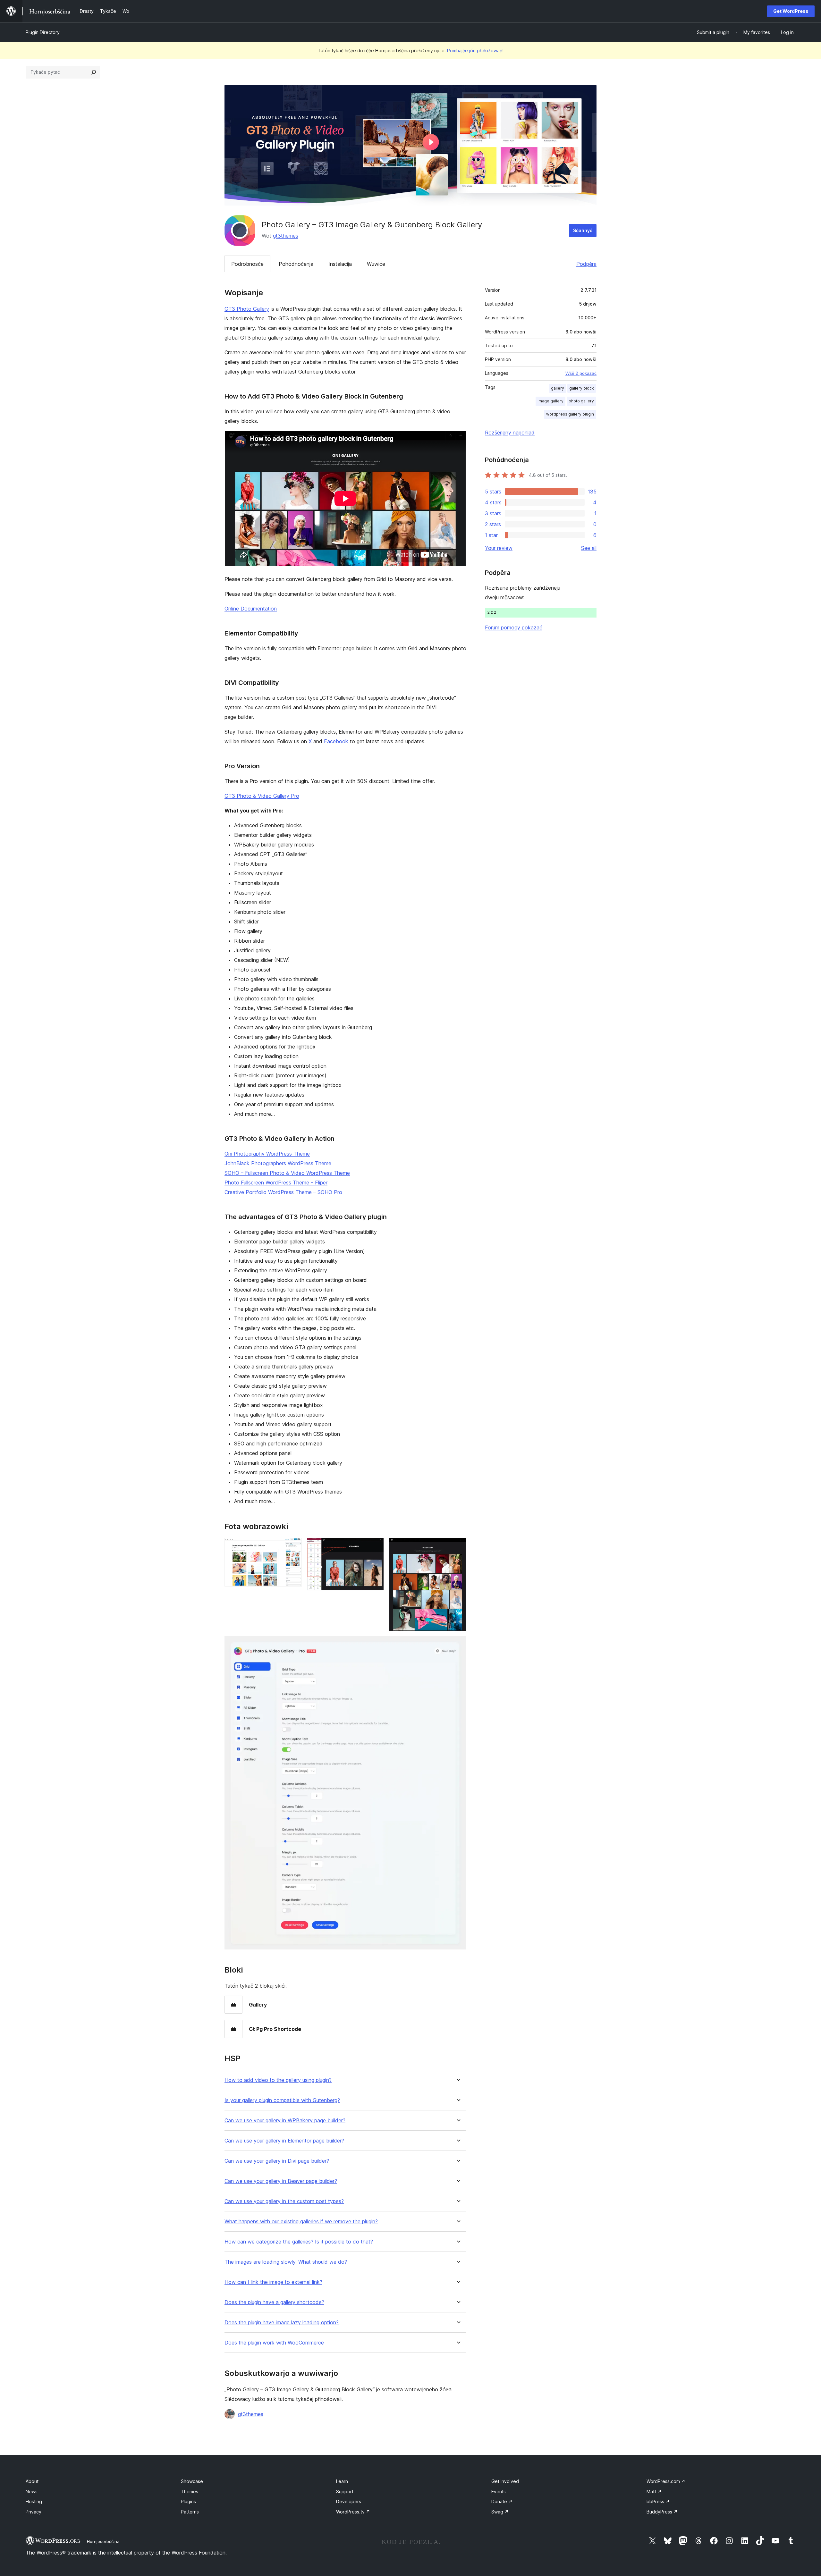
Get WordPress (791, 11)
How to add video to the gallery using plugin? (278, 2080)
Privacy (34, 2512)
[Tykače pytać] (94, 72)
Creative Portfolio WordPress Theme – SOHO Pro (283, 1192)
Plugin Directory (43, 32)
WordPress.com (666, 2481)
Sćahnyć (583, 230)
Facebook (336, 741)
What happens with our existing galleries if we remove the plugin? (301, 2222)
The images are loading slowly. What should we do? (286, 2262)
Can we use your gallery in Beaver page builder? (281, 2181)
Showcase (192, 2481)
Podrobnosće (247, 264)
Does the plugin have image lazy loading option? (282, 2323)
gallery (558, 388)
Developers (349, 2501)
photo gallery (581, 401)
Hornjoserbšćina (103, 2541)
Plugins (188, 2501)
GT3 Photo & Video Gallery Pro (262, 796)
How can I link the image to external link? (273, 2282)
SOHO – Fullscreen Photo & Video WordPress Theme (287, 1173)
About (32, 2481)
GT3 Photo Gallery (247, 309)
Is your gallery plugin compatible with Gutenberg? (282, 2100)
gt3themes (286, 236)
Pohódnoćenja (296, 264)
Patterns (190, 2512)
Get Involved (505, 2481)
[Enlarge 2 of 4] (375, 1546)
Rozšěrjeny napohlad (510, 433)
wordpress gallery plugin (570, 414)
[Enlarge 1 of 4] (293, 1546)
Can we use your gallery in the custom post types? (284, 2201)
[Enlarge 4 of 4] (458, 1645)
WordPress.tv (353, 2512)
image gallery (550, 401)
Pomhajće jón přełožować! (475, 51)
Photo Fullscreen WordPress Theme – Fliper (276, 1183)
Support (345, 2492)
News (32, 2492)
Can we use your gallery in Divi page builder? (277, 2161)
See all (589, 548)
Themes (190, 2492)
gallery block (582, 388)
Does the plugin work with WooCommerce (274, 2343)
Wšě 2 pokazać (581, 373)
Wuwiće (376, 264)
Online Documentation (251, 609)
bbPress (658, 2501)
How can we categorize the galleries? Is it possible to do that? (299, 2242)
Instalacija (340, 264)
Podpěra (586, 264)
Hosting (34, 2501)
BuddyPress (662, 2512)
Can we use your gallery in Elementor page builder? (284, 2141)
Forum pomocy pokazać (514, 627)
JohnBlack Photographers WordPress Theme (278, 1163)
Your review (499, 548)
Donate (502, 2501)
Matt (654, 2492)
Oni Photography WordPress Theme (267, 1154)
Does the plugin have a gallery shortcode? (274, 2302)
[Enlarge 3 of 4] (458, 1546)
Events (499, 2492)
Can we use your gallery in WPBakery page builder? (285, 2121)
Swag (500, 2512)
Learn (342, 2481)
